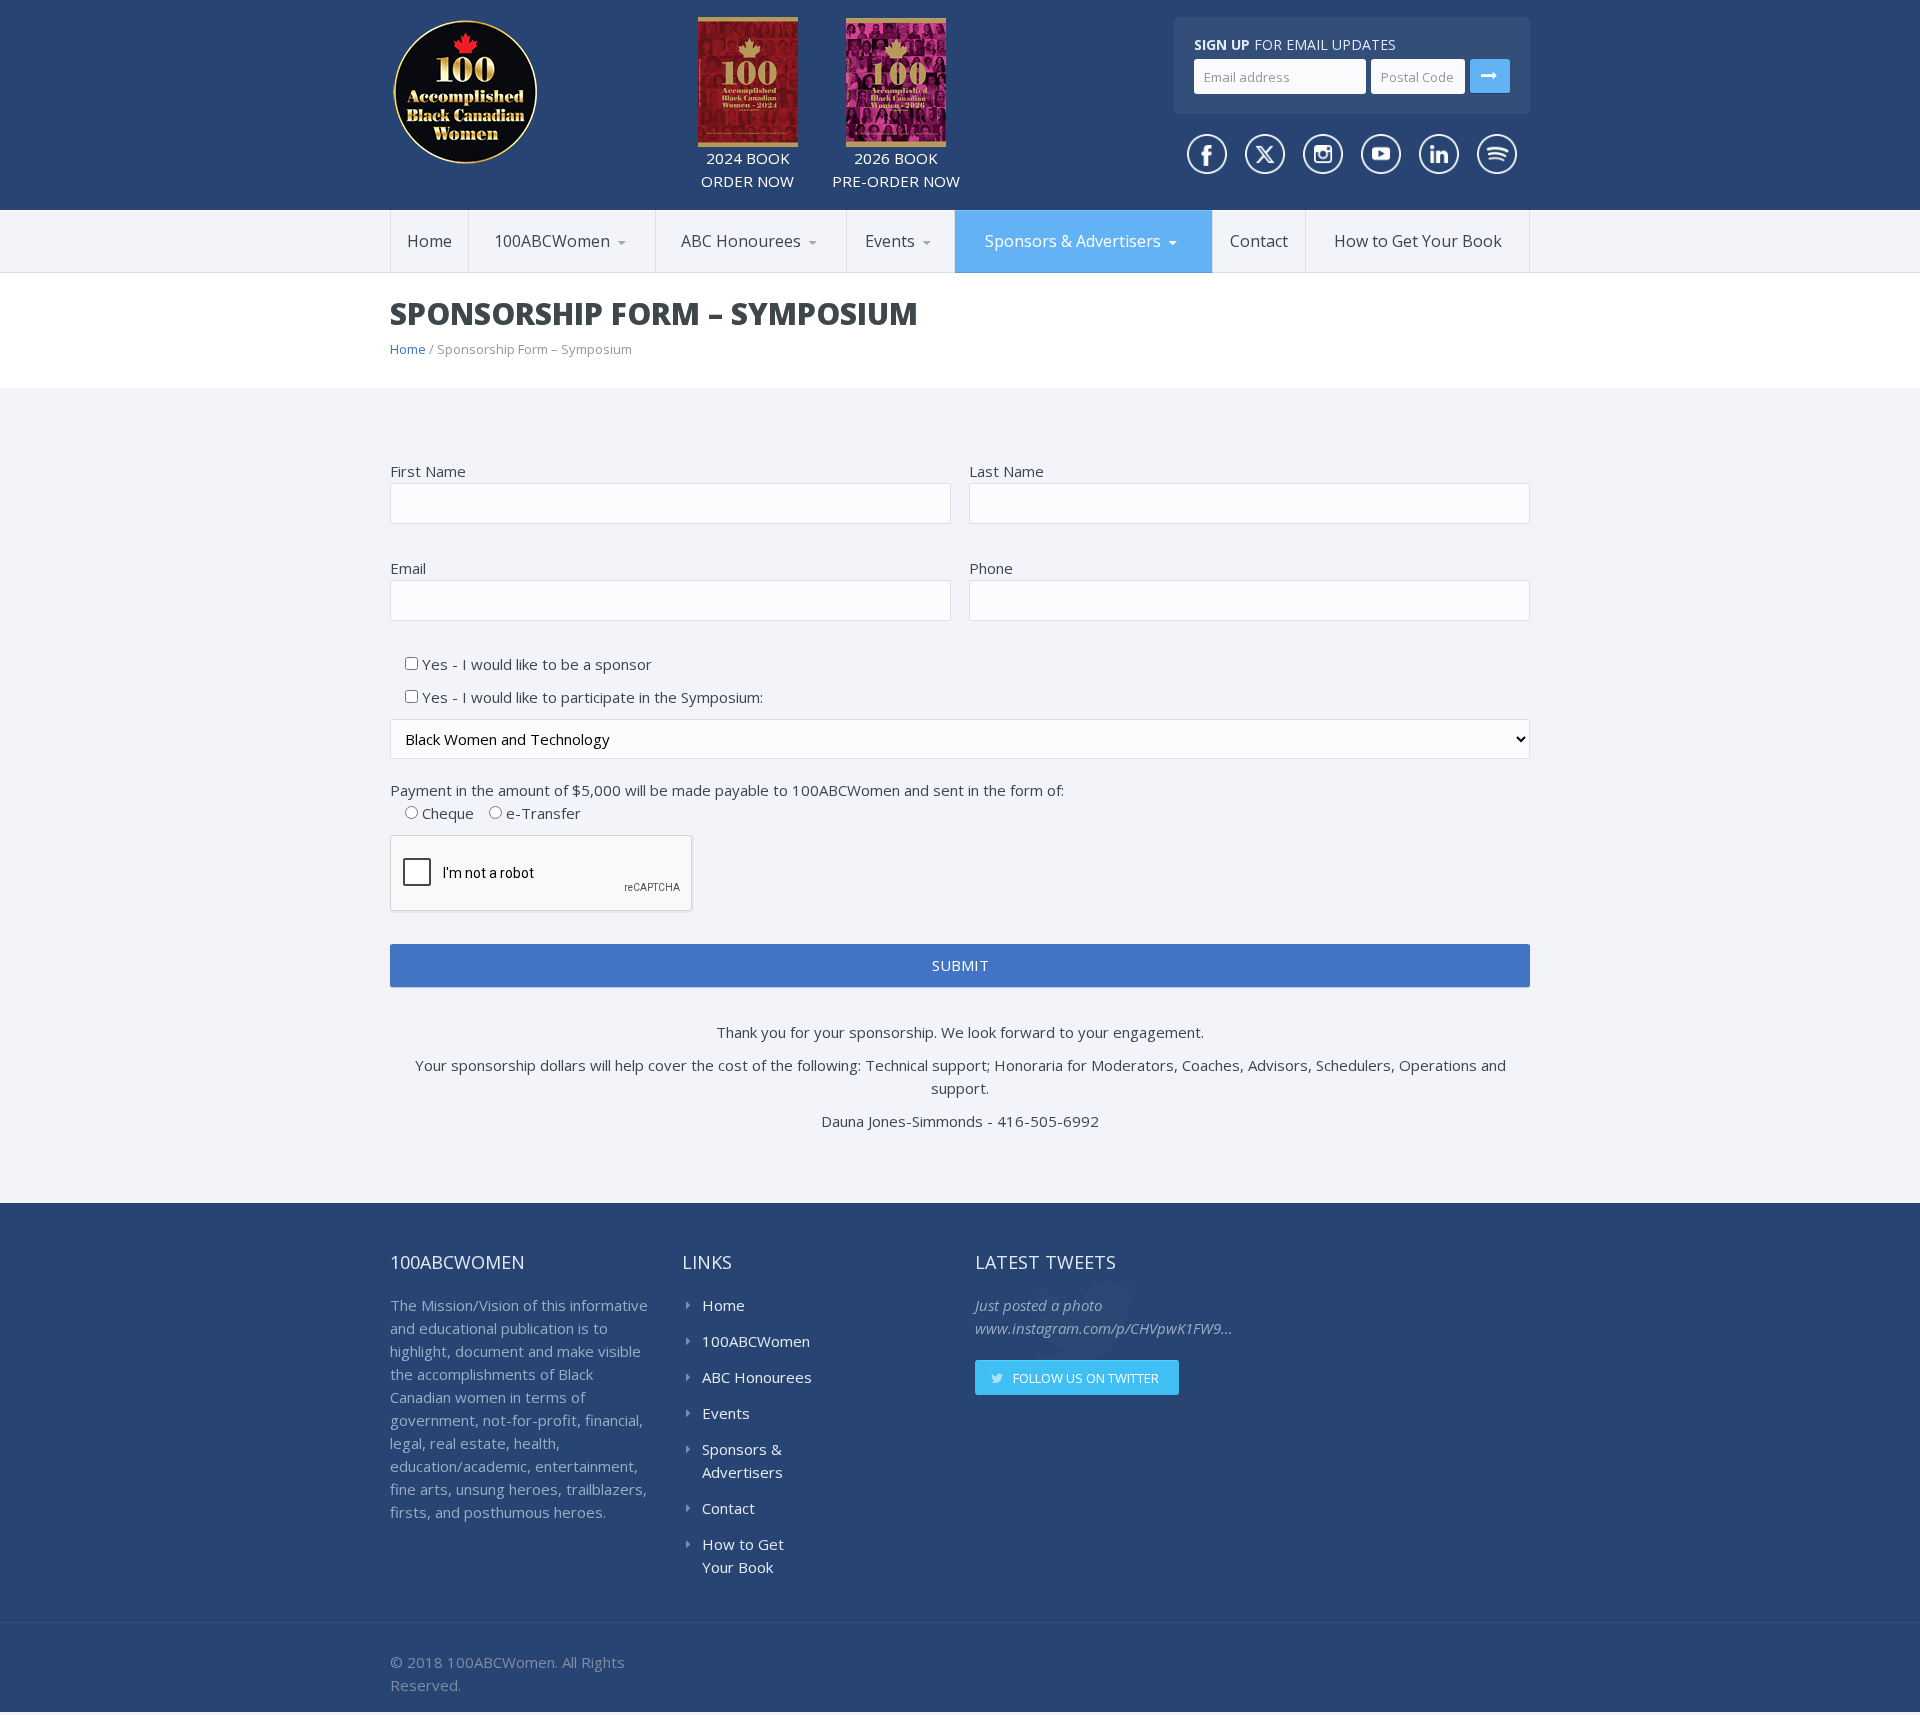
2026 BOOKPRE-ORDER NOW (896, 169)
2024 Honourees (755, 269)
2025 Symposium (943, 269)
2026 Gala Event (924, 271)
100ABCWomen (552, 241)
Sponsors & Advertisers (1073, 241)
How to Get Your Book (1418, 241)
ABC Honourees (741, 241)
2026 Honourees (734, 271)
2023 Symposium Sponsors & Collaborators (1062, 264)
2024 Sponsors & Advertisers (1059, 267)
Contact (1259, 241)
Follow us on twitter (1086, 1378)
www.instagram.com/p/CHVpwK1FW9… (1103, 1328)
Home (429, 241)
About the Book (543, 271)
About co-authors (569, 269)
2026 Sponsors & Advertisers (1036, 271)
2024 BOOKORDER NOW (747, 169)
